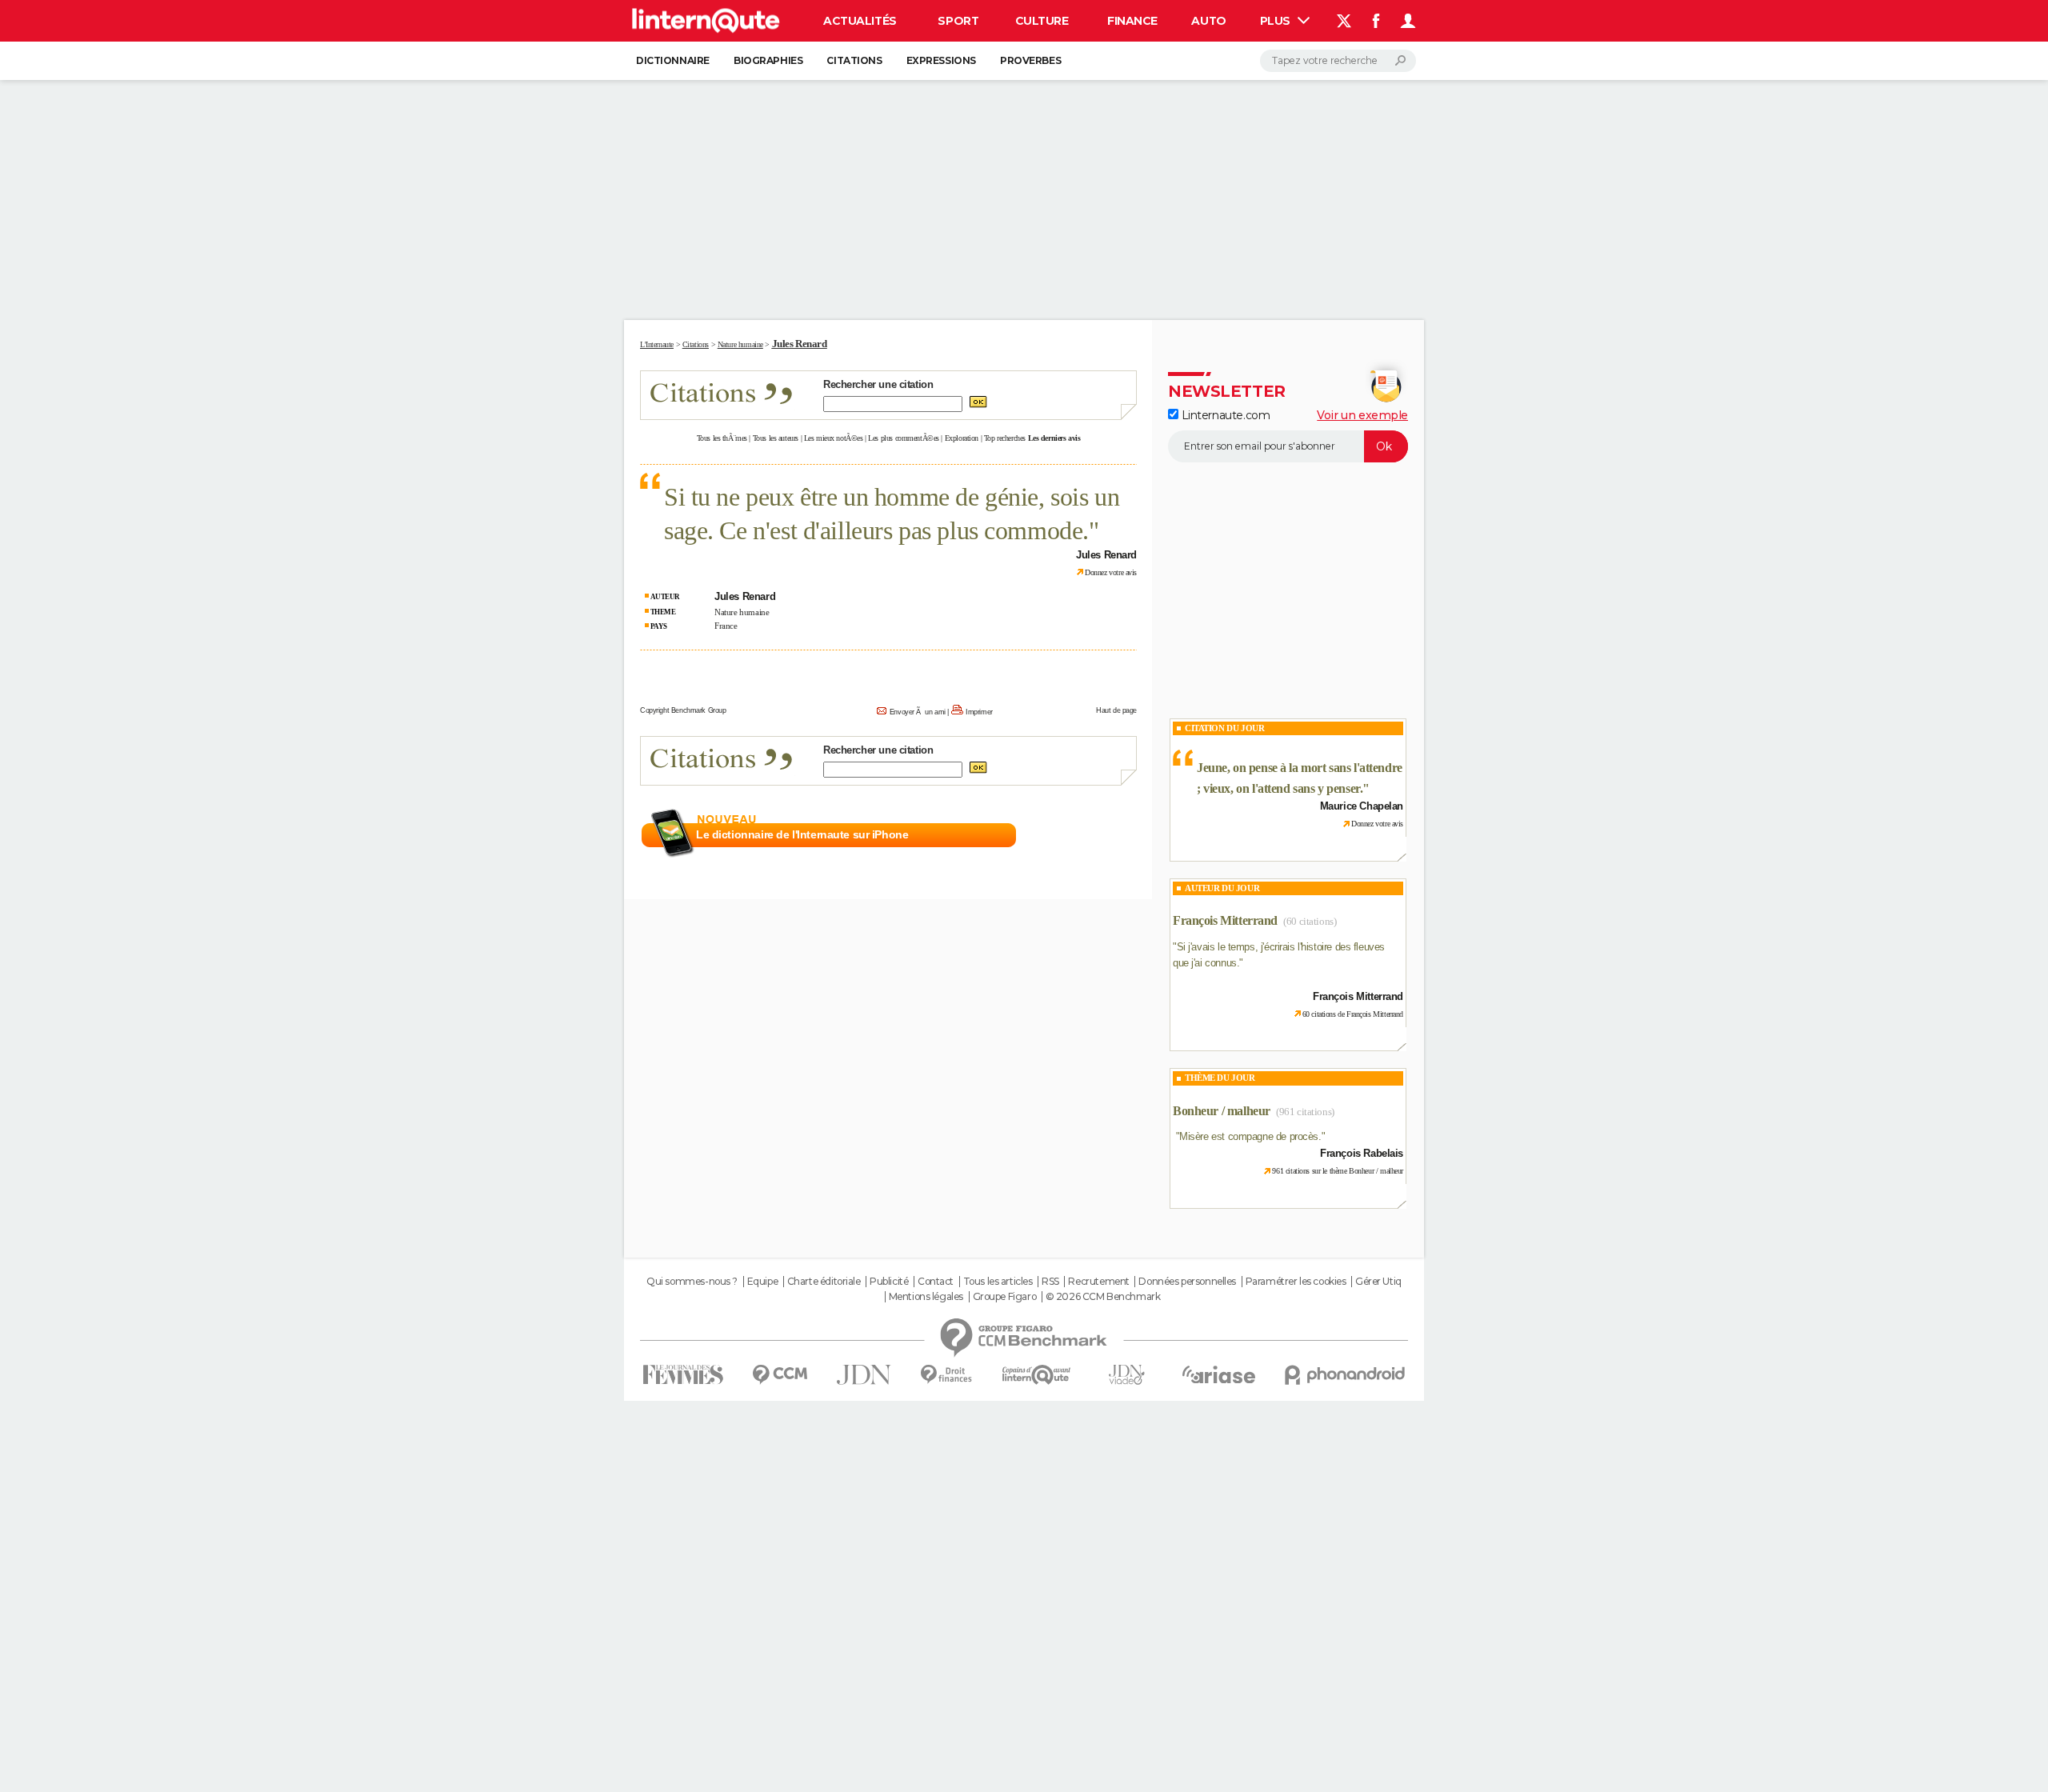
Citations (854, 60)
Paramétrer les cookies (1296, 1282)
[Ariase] (1219, 1374)
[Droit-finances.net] (947, 1375)
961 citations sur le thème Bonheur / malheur (1338, 1171)
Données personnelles (1187, 1282)
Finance (1132, 21)
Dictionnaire (673, 60)
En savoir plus (1102, 835)
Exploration (962, 438)
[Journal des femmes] (683, 1375)
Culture (1042, 21)
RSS (1050, 1282)
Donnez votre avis (1111, 572)
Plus (1277, 21)
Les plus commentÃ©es (904, 438)
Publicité (889, 1282)
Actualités (860, 21)
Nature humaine (742, 612)
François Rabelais (1362, 1153)
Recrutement (1098, 1282)
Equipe (762, 1282)
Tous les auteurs (776, 438)
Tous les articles (998, 1282)
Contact (936, 1282)
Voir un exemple (1362, 415)
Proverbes (1030, 60)
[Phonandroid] (1345, 1375)
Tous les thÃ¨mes (722, 438)
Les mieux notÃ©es (834, 438)
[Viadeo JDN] (1126, 1375)
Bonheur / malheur (1222, 1111)
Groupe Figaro (1005, 1297)
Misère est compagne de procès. (1250, 1136)
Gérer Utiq (1378, 1282)
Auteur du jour (1222, 888)
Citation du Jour (1224, 728)
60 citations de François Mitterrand (1353, 1014)
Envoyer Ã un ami (918, 712)
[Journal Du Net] (864, 1375)
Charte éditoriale (824, 1282)
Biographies (768, 60)
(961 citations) (1305, 1112)
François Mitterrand (1225, 920)
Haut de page (1116, 710)
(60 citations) (1310, 921)
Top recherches (1005, 438)
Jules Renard (800, 344)
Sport (958, 21)
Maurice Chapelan (1362, 806)
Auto (1208, 21)
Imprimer (979, 712)
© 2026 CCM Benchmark (1103, 1297)
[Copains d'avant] (1036, 1375)
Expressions (941, 60)
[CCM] (780, 1375)
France (726, 626)
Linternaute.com (1224, 415)
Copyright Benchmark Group (683, 710)
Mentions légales (926, 1297)
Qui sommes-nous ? (692, 1282)
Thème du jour (1220, 1078)
